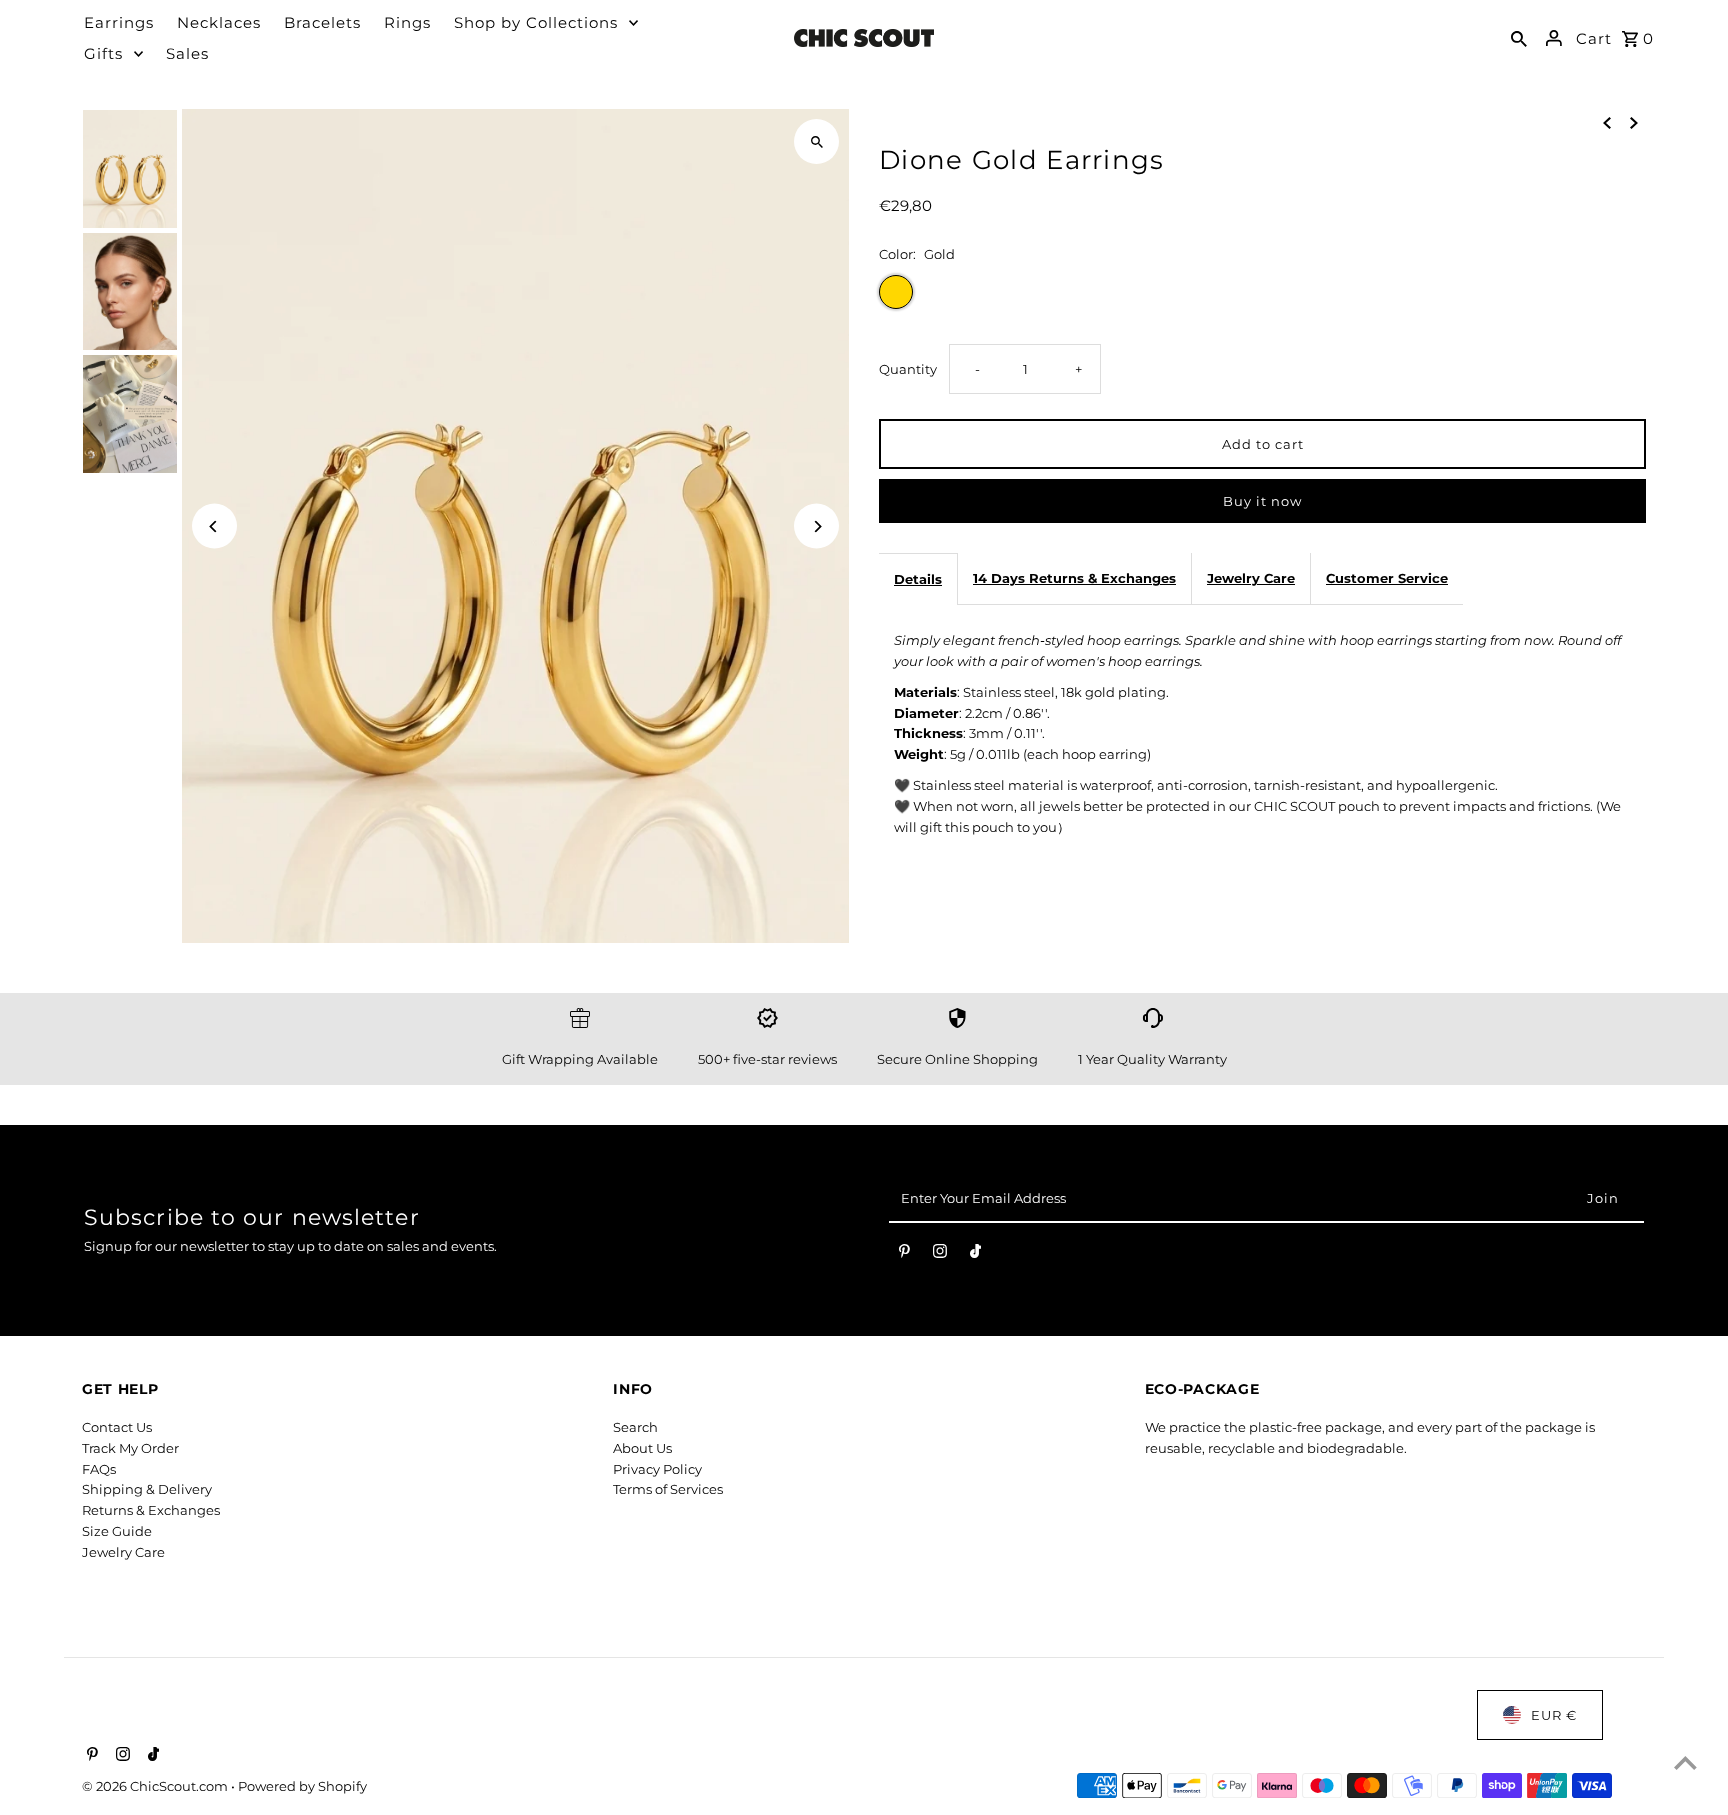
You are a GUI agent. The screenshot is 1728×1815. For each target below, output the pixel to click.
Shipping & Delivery (147, 1489)
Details (918, 579)
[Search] (1519, 38)
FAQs (99, 1469)
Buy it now (1262, 501)
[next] (1634, 121)
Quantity (908, 369)
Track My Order (130, 1448)
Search (635, 1427)
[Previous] (214, 526)
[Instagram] (940, 1255)
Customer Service (1387, 578)
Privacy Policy (657, 1469)
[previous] (1607, 121)
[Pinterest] (904, 1255)
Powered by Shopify (302, 1786)
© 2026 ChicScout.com (156, 1786)
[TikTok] (975, 1255)
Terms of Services (668, 1489)
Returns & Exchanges (151, 1510)
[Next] (816, 526)
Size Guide (117, 1531)
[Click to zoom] (816, 141)
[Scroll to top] (1685, 1762)
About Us (642, 1448)
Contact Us (117, 1427)
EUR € (1554, 1715)
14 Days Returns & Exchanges (1074, 578)
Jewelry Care (1251, 578)
